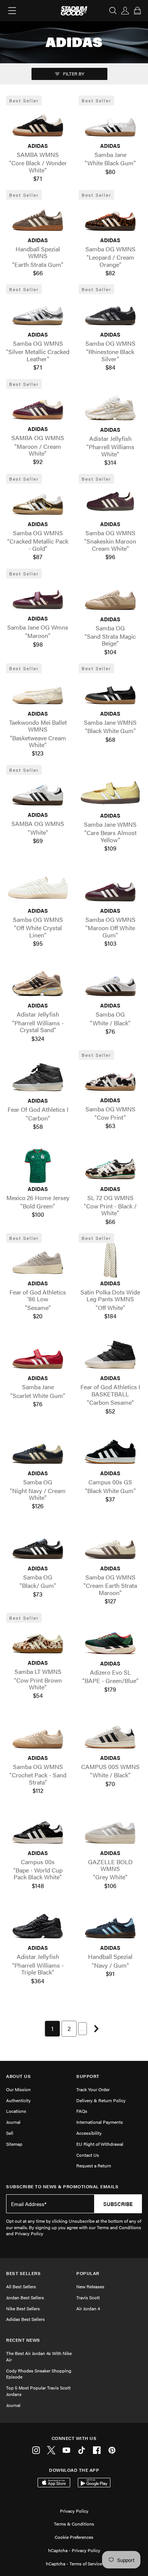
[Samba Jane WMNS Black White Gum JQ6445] (110, 691)
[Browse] (12, 11)
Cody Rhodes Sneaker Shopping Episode (39, 2374)
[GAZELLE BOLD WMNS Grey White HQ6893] (110, 1830)
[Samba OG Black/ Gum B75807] (38, 1545)
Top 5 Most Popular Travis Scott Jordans (38, 2391)
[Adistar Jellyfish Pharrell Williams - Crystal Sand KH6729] (38, 982)
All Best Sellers (21, 2286)
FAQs (82, 2111)
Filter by (73, 74)
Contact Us (88, 2155)
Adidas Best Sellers (25, 2319)
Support (88, 2076)
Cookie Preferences (74, 2537)
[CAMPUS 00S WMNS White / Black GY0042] (110, 1735)
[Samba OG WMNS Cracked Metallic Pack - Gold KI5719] (38, 501)
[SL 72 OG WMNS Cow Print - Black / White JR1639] (110, 1166)
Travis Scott (88, 2297)
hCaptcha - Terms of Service (74, 2563)
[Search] (113, 11)
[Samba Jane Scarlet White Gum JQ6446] (38, 1355)
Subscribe (118, 2204)
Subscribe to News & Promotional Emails (62, 2187)
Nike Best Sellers (23, 2308)
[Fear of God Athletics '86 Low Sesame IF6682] (38, 1260)
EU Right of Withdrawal (100, 2144)
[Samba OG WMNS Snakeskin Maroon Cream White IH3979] (110, 501)
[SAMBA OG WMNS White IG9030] (38, 792)
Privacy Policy (74, 2511)
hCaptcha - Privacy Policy (74, 2550)
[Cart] (137, 11)
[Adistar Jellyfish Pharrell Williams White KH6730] (110, 407)
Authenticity (18, 2100)
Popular (88, 2273)
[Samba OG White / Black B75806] (110, 982)
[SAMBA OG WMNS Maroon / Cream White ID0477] (38, 406)
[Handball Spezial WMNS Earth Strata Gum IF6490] (38, 217)
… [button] (83, 2028)
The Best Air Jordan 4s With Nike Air (39, 2356)
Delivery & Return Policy (101, 2100)
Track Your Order (93, 2089)
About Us (18, 2076)
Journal (13, 2122)
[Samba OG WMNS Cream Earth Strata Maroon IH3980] (110, 1545)
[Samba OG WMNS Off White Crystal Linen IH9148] (38, 888)
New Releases (90, 2286)
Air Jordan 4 (88, 2308)
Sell (10, 2133)
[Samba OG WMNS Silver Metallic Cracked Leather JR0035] (38, 312)
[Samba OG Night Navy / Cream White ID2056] (38, 1450)
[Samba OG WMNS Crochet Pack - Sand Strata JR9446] (38, 1735)
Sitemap (14, 2144)
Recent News (23, 2340)
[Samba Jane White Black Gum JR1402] (110, 123)
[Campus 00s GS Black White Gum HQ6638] (110, 1450)
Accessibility (89, 2133)
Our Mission (18, 2089)
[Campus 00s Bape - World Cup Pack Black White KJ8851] (38, 1830)
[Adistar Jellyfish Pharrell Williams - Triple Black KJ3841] (38, 1925)
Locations (16, 2111)
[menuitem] (52, 2029)
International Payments (100, 2122)
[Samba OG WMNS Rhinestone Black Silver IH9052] (110, 312)
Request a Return (94, 2165)
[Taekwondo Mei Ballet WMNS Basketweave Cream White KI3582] (38, 691)
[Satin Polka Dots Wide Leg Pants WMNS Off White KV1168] (110, 1260)
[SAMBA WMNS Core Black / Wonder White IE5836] (38, 123)
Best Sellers (23, 2273)
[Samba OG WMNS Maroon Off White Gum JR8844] (110, 888)
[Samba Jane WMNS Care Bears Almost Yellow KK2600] (110, 793)
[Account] (125, 11)
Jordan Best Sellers (25, 2297)
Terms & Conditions (74, 2524)
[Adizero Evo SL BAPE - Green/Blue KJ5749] (110, 1641)
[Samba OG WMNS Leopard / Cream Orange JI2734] (110, 217)
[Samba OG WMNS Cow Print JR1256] (110, 1077)
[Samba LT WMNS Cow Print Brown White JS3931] (38, 1640)
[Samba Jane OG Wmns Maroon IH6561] (38, 595)
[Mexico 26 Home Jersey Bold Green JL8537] (38, 1166)
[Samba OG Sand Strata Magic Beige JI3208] (110, 596)
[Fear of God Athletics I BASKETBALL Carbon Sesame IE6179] (110, 1355)
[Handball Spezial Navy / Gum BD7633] (110, 1925)
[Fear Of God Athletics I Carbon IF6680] (38, 1078)
